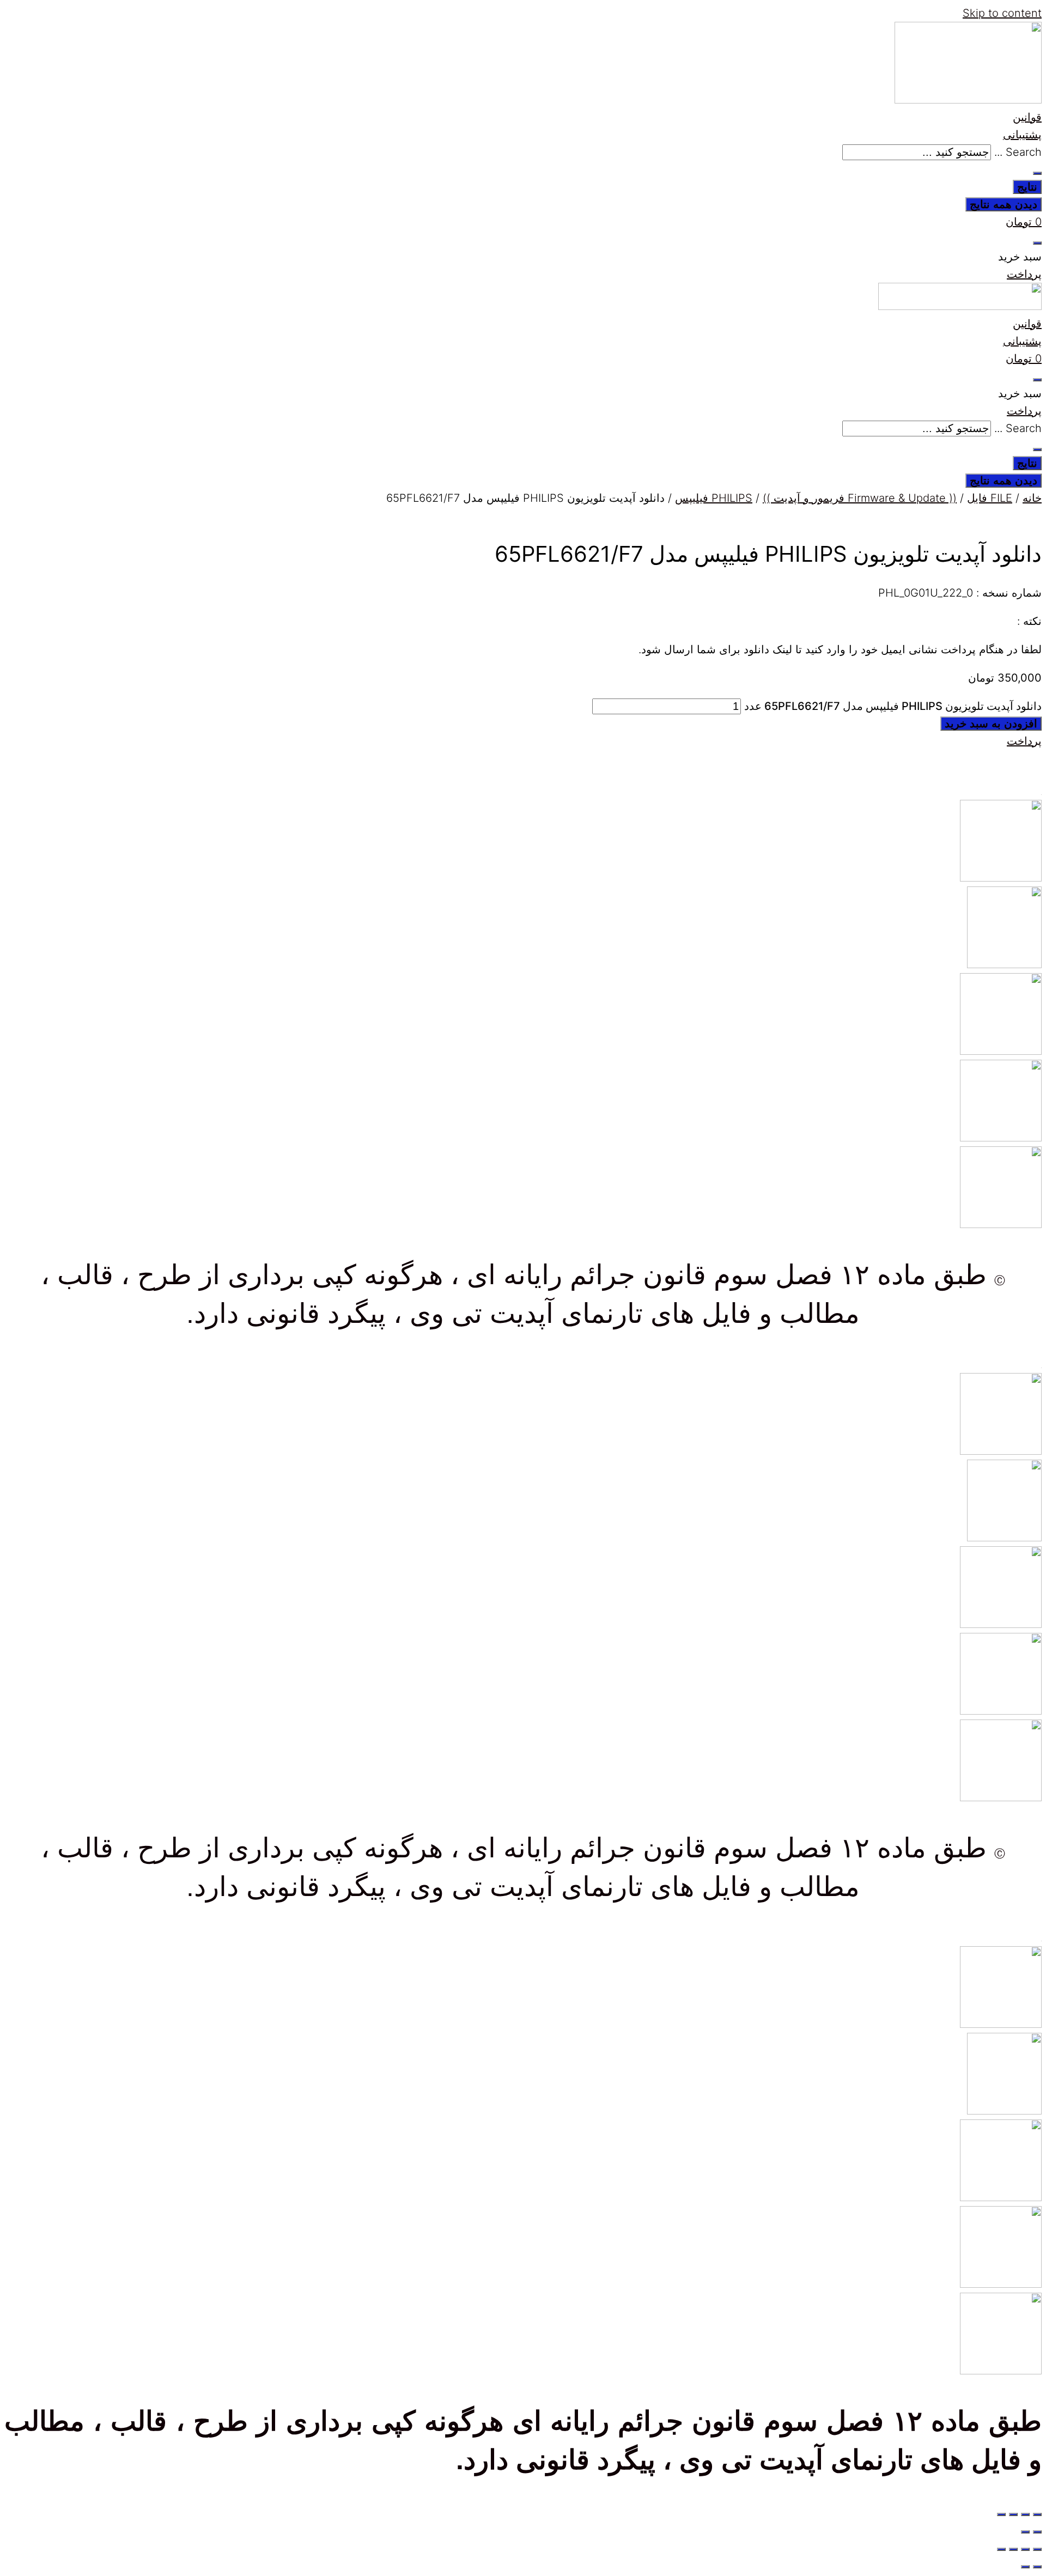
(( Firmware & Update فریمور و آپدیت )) (860, 498)
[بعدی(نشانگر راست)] (1025, 2532)
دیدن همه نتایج (1004, 204)
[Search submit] (1037, 173)
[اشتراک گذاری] (1013, 2514)
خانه (1032, 498)
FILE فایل (990, 498)
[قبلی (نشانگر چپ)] (1037, 2532)
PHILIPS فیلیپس (714, 498)
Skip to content (1002, 13)
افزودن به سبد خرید (991, 724)
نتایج (1027, 187)
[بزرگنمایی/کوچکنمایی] (1037, 2514)
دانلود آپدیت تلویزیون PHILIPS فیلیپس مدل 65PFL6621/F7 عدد (893, 706)
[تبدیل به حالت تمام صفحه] (1025, 2514)
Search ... (1018, 152)
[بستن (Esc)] (1001, 2514)
